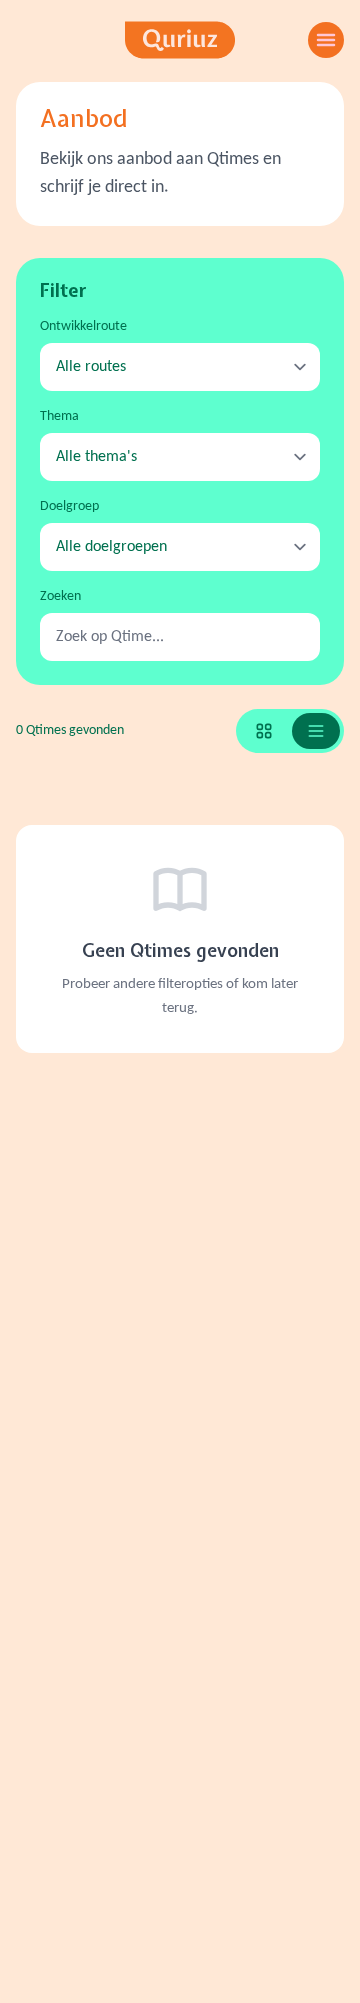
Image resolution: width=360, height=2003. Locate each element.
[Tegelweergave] (264, 731)
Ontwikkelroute (83, 326)
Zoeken (60, 596)
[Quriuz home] (179, 40)
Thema (59, 416)
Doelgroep (69, 506)
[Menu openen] (326, 40)
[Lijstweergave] (316, 731)
